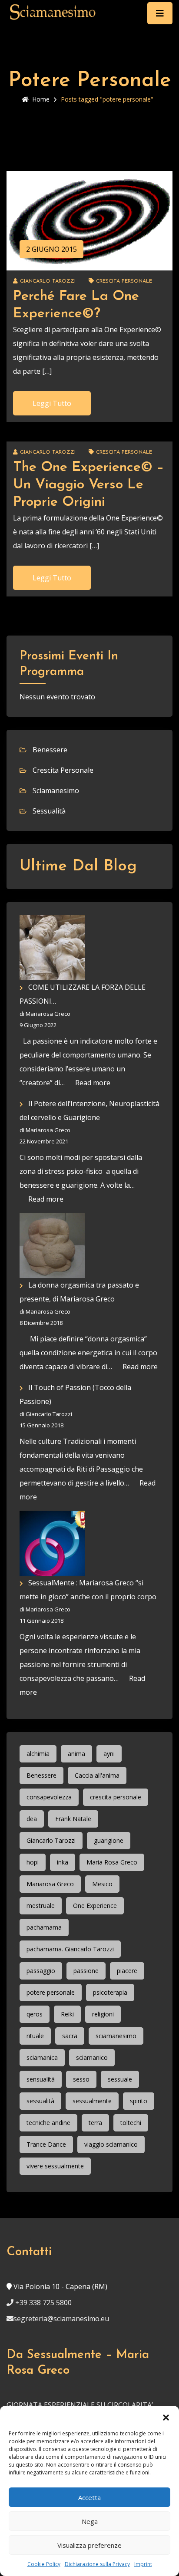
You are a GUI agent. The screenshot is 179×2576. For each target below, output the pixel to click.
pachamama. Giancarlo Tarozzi (70, 1949)
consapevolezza (49, 1797)
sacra (70, 2036)
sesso (81, 2079)
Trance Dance (46, 2144)
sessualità (40, 2101)
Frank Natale (73, 1819)
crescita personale (116, 1797)
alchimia (38, 1754)
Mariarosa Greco (50, 1884)
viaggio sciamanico (111, 2144)
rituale (35, 2036)
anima (76, 1754)
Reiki (67, 2014)
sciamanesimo (116, 2036)
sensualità (41, 2079)
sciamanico (92, 2057)
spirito (139, 2101)
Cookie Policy (44, 2564)
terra (95, 2123)
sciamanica (42, 2057)
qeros (35, 2014)
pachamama (44, 1927)
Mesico (102, 1884)
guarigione (109, 1840)
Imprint (143, 2564)
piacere (127, 1971)
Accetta (89, 2497)
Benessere (50, 750)
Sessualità (49, 811)
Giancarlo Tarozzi (51, 1840)
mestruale (41, 1906)
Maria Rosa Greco (112, 1862)
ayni (109, 1754)
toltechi (131, 2123)
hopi (33, 1862)
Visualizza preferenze (89, 2545)
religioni (103, 2014)
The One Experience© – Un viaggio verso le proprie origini (89, 485)
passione (86, 1971)
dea (32, 1819)
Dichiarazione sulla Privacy (97, 2564)
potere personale (51, 1992)
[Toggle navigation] (160, 13)
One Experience (95, 1906)
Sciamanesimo (56, 791)
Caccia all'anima (97, 1775)
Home (41, 99)
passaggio (41, 1971)
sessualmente (92, 2101)
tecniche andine (48, 2123)
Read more (93, 1083)
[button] (166, 2417)
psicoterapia (110, 1992)
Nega (90, 2521)
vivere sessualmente (55, 2166)
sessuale (120, 2079)
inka (63, 1862)
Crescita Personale (124, 281)
